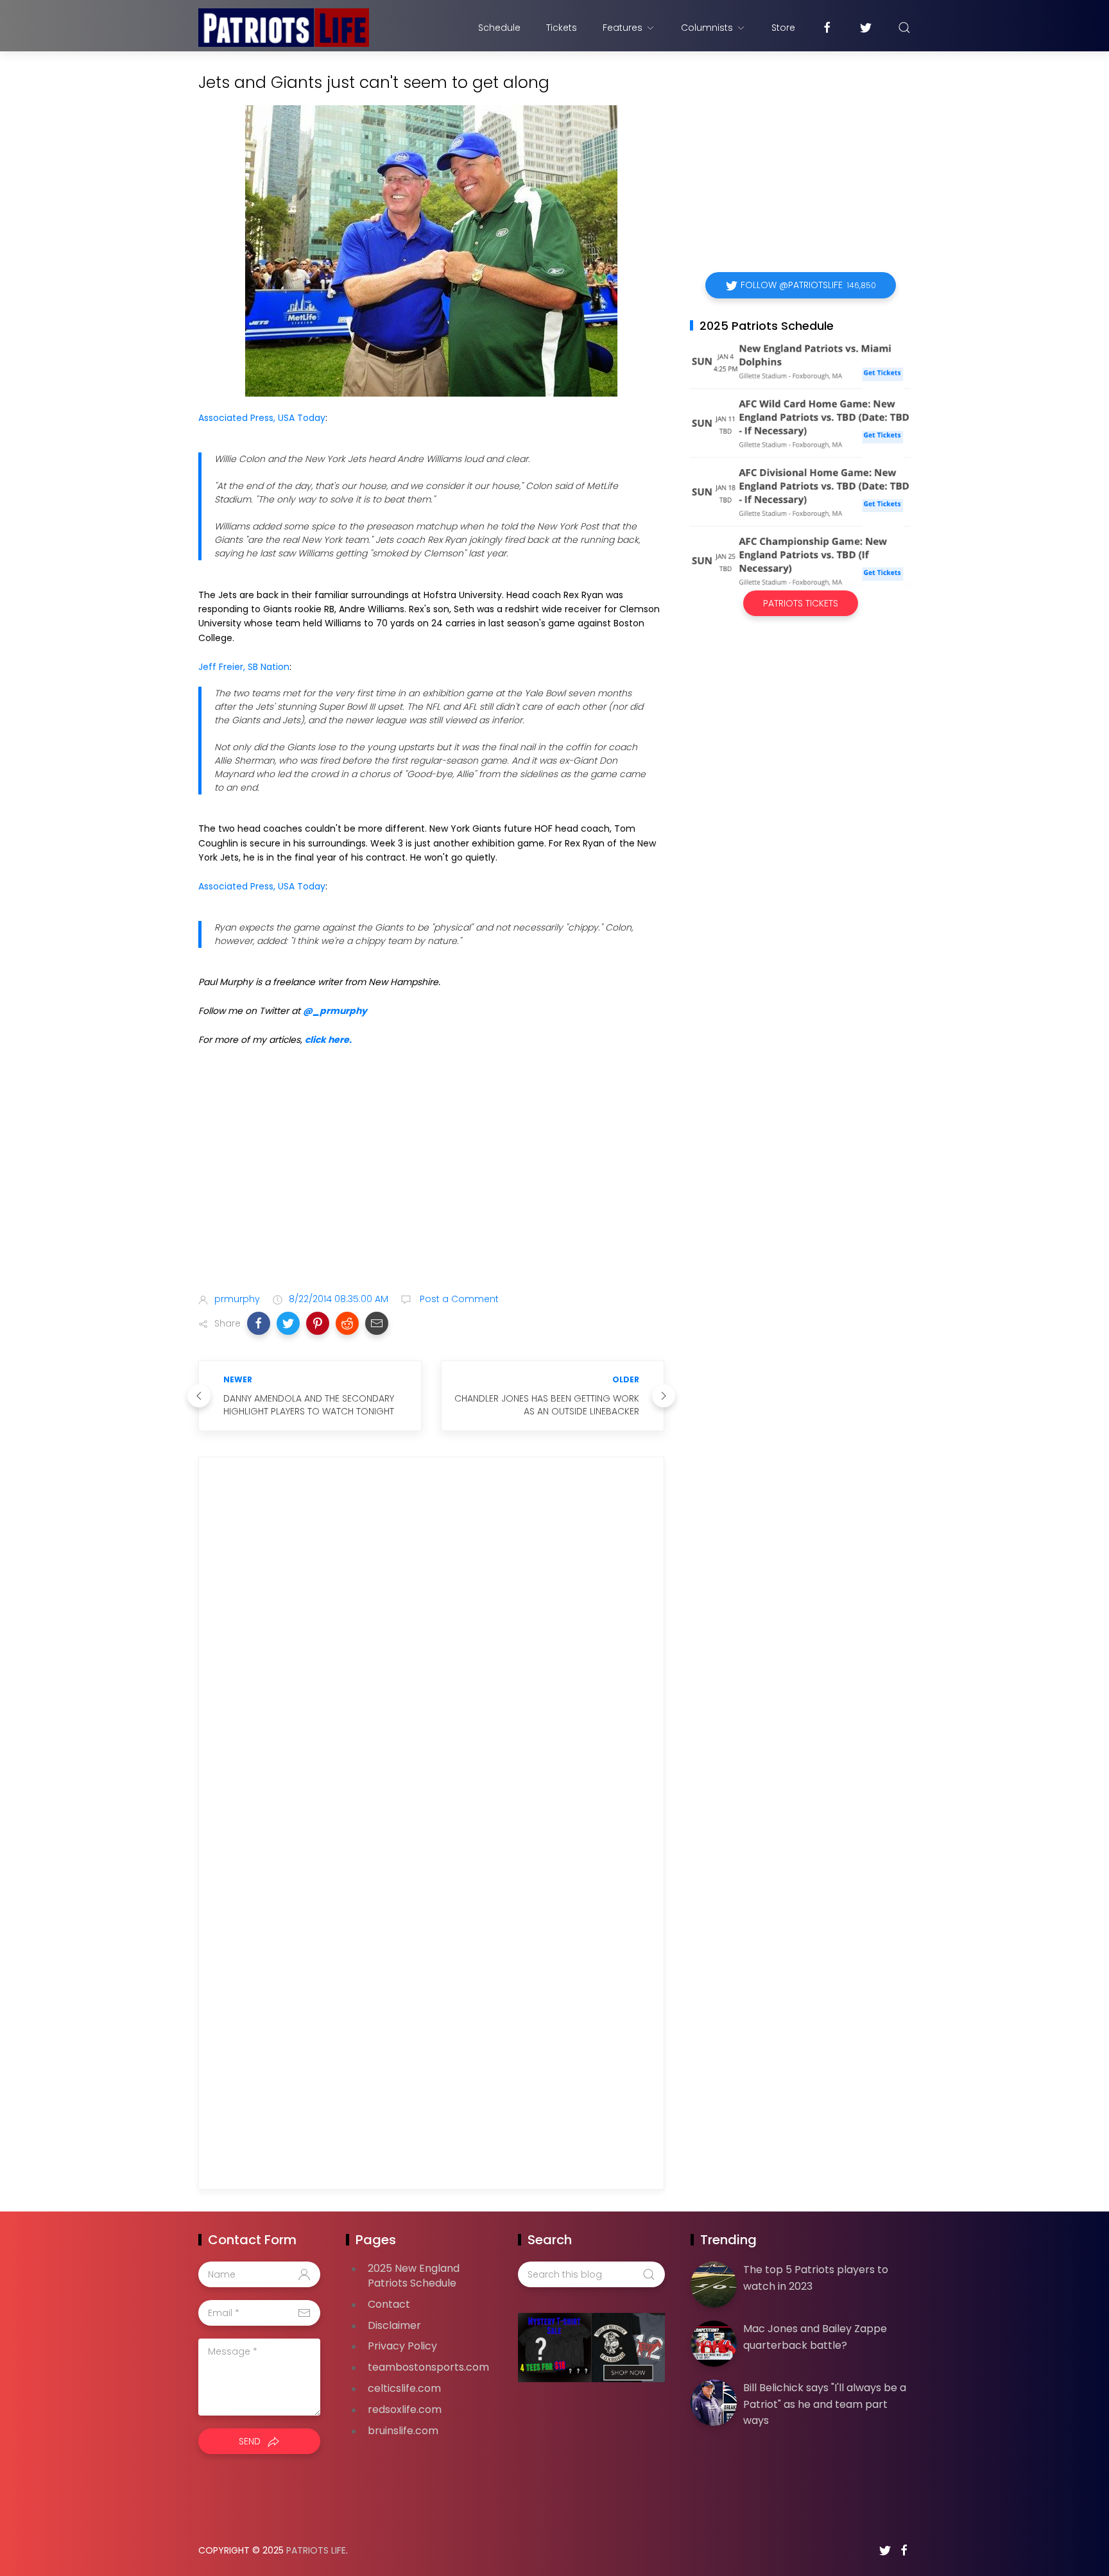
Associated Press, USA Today (262, 418)
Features (623, 28)
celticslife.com (404, 2388)
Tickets (562, 28)
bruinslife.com (403, 2431)
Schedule (499, 28)
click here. (328, 1040)
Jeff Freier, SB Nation (244, 667)
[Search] (904, 28)
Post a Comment (458, 1299)
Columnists (707, 28)
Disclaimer (394, 2325)
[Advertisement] (431, 1181)
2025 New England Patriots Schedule (414, 2276)
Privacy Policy (402, 2346)
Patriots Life (316, 2550)
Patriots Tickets (801, 603)
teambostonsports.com (428, 2367)
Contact (389, 2304)
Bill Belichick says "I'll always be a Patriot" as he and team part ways (825, 2404)
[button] (259, 1323)
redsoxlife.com (405, 2409)
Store (783, 28)
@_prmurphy (335, 1011)
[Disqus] (431, 1651)
